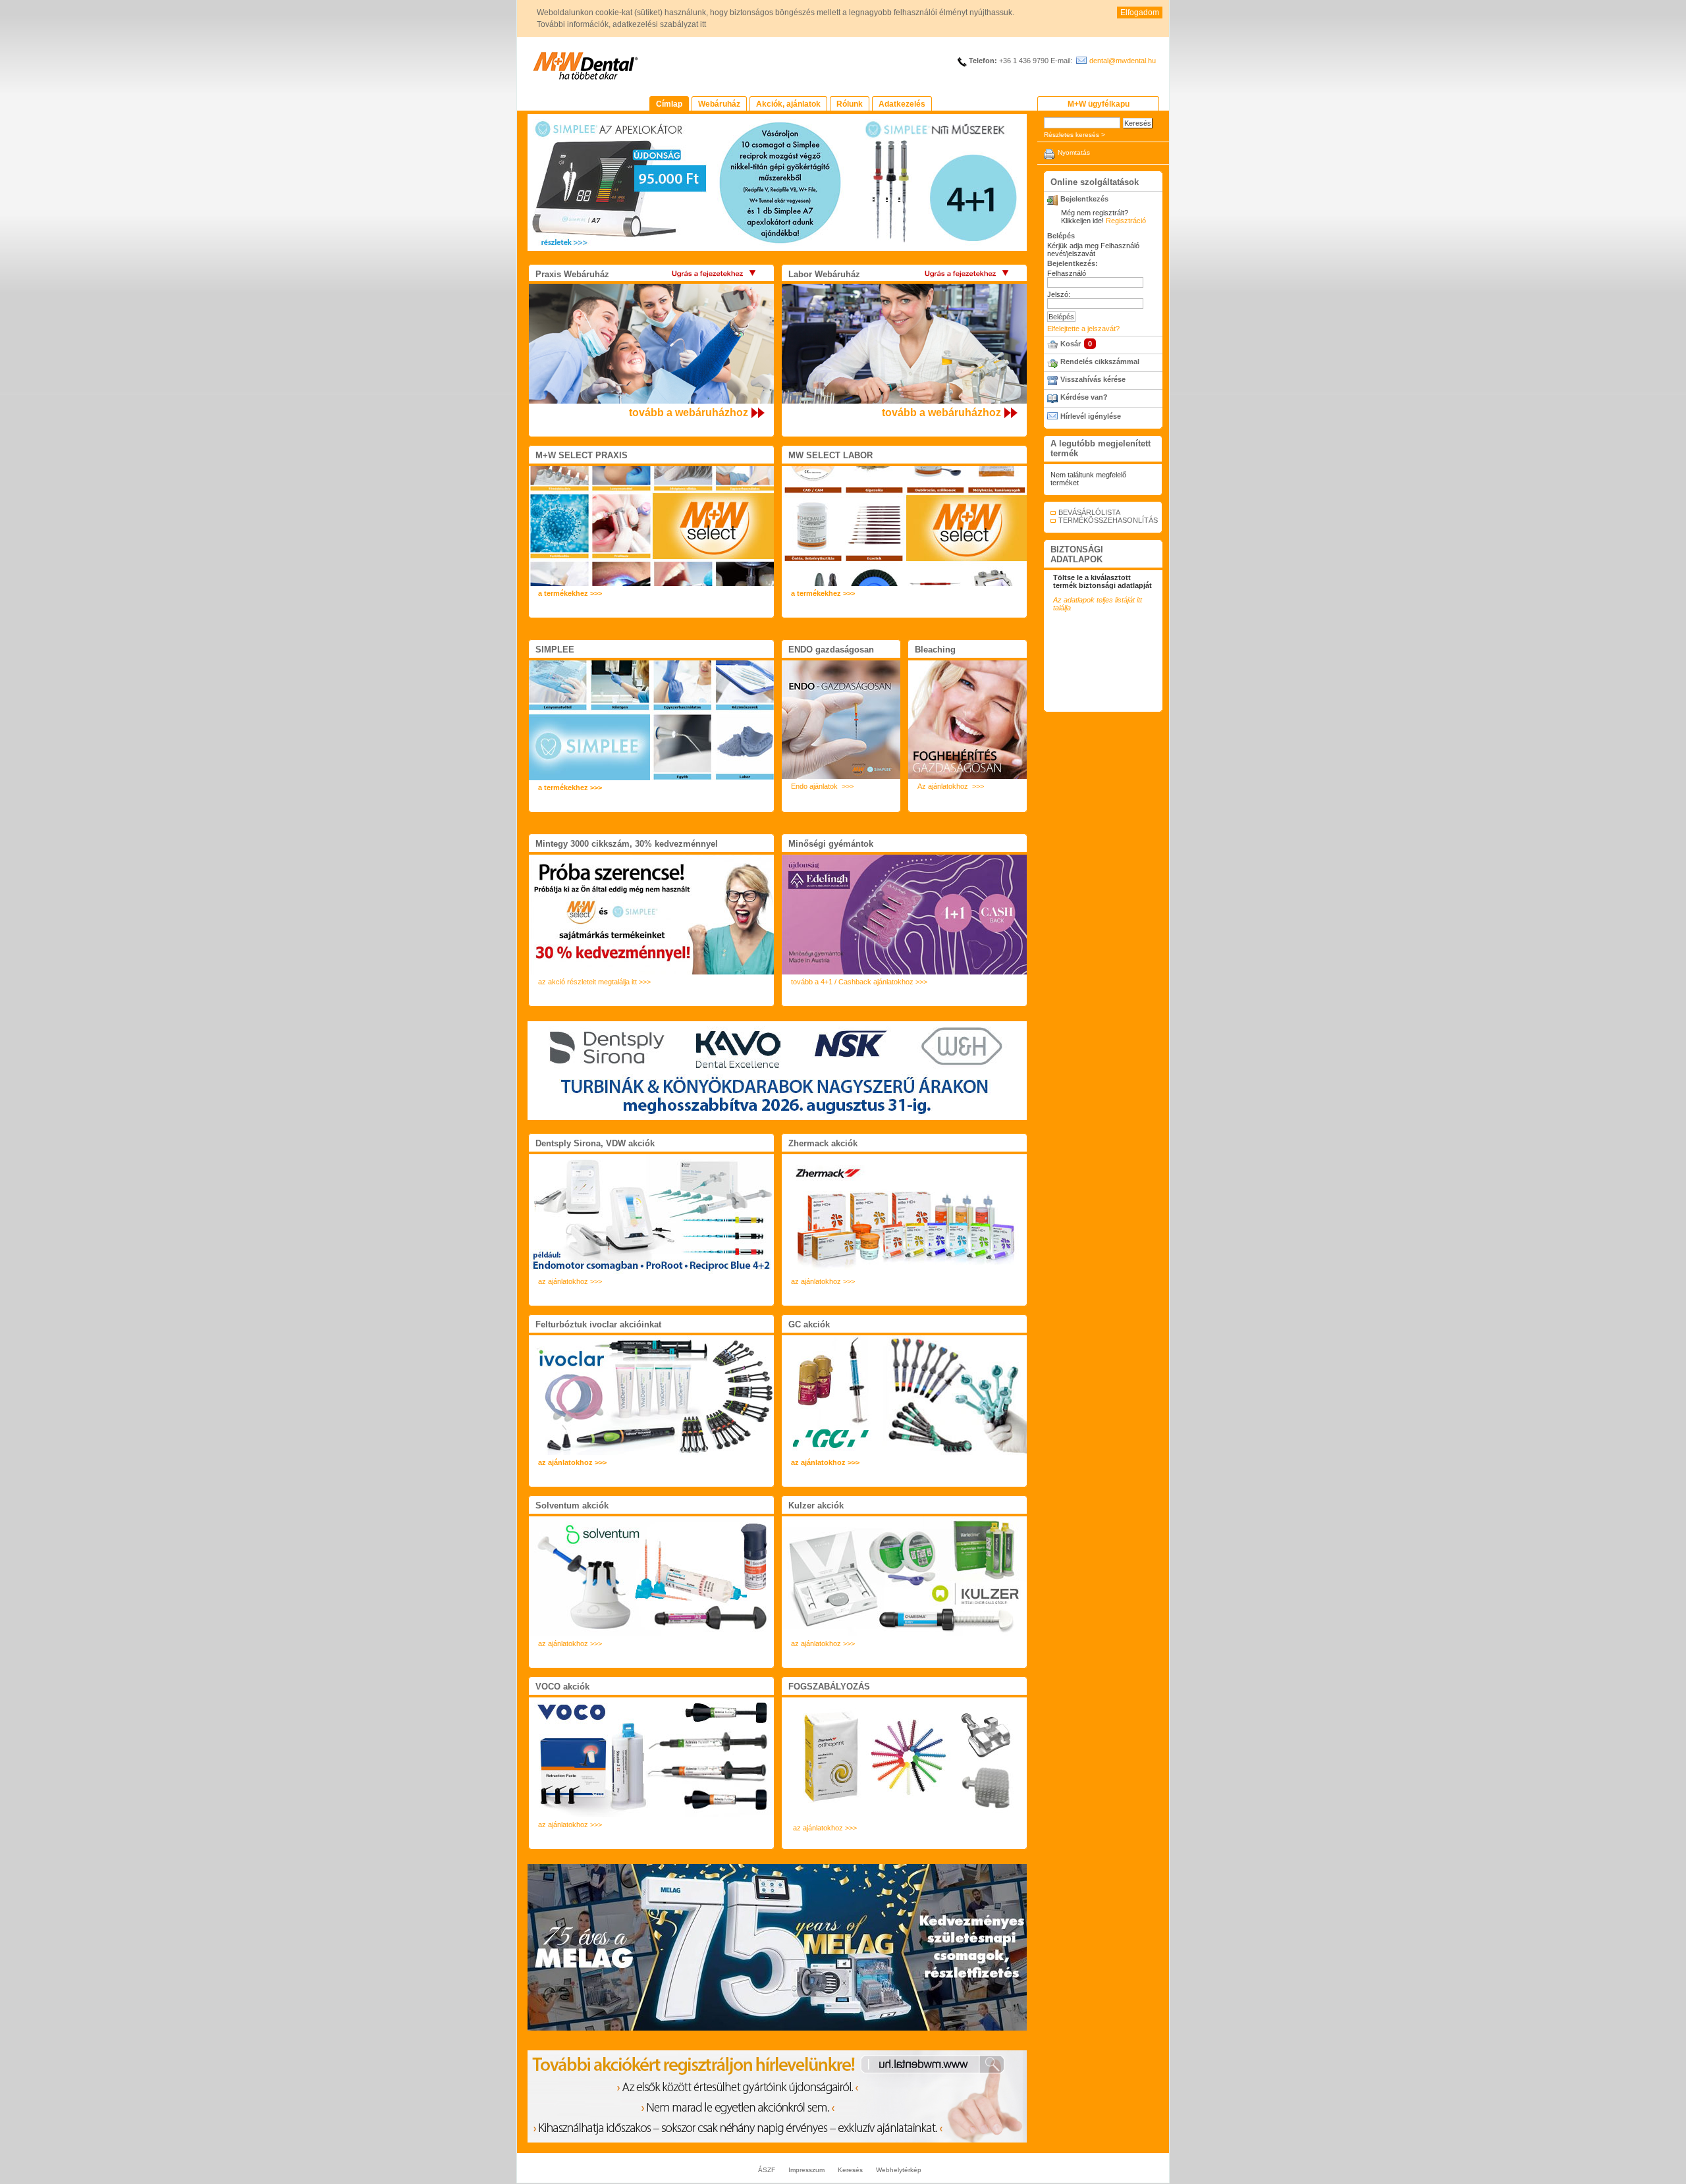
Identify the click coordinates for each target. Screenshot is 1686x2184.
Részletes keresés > (1074, 135)
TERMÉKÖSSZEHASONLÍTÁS (1108, 520)
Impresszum (806, 2170)
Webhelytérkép (899, 2170)
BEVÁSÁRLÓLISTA (1089, 512)
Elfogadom (1140, 13)
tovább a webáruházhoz (689, 413)
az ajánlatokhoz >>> (570, 1281)
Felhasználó (1067, 273)
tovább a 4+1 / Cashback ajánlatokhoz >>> (859, 982)
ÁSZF (767, 2170)
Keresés (850, 2170)
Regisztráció (1126, 221)
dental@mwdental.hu (1123, 61)
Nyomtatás (1074, 152)
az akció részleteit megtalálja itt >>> (594, 982)
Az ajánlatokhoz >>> (951, 786)
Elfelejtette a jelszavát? (1083, 329)
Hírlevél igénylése (1091, 416)
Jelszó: (1059, 294)
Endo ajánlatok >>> (822, 786)
